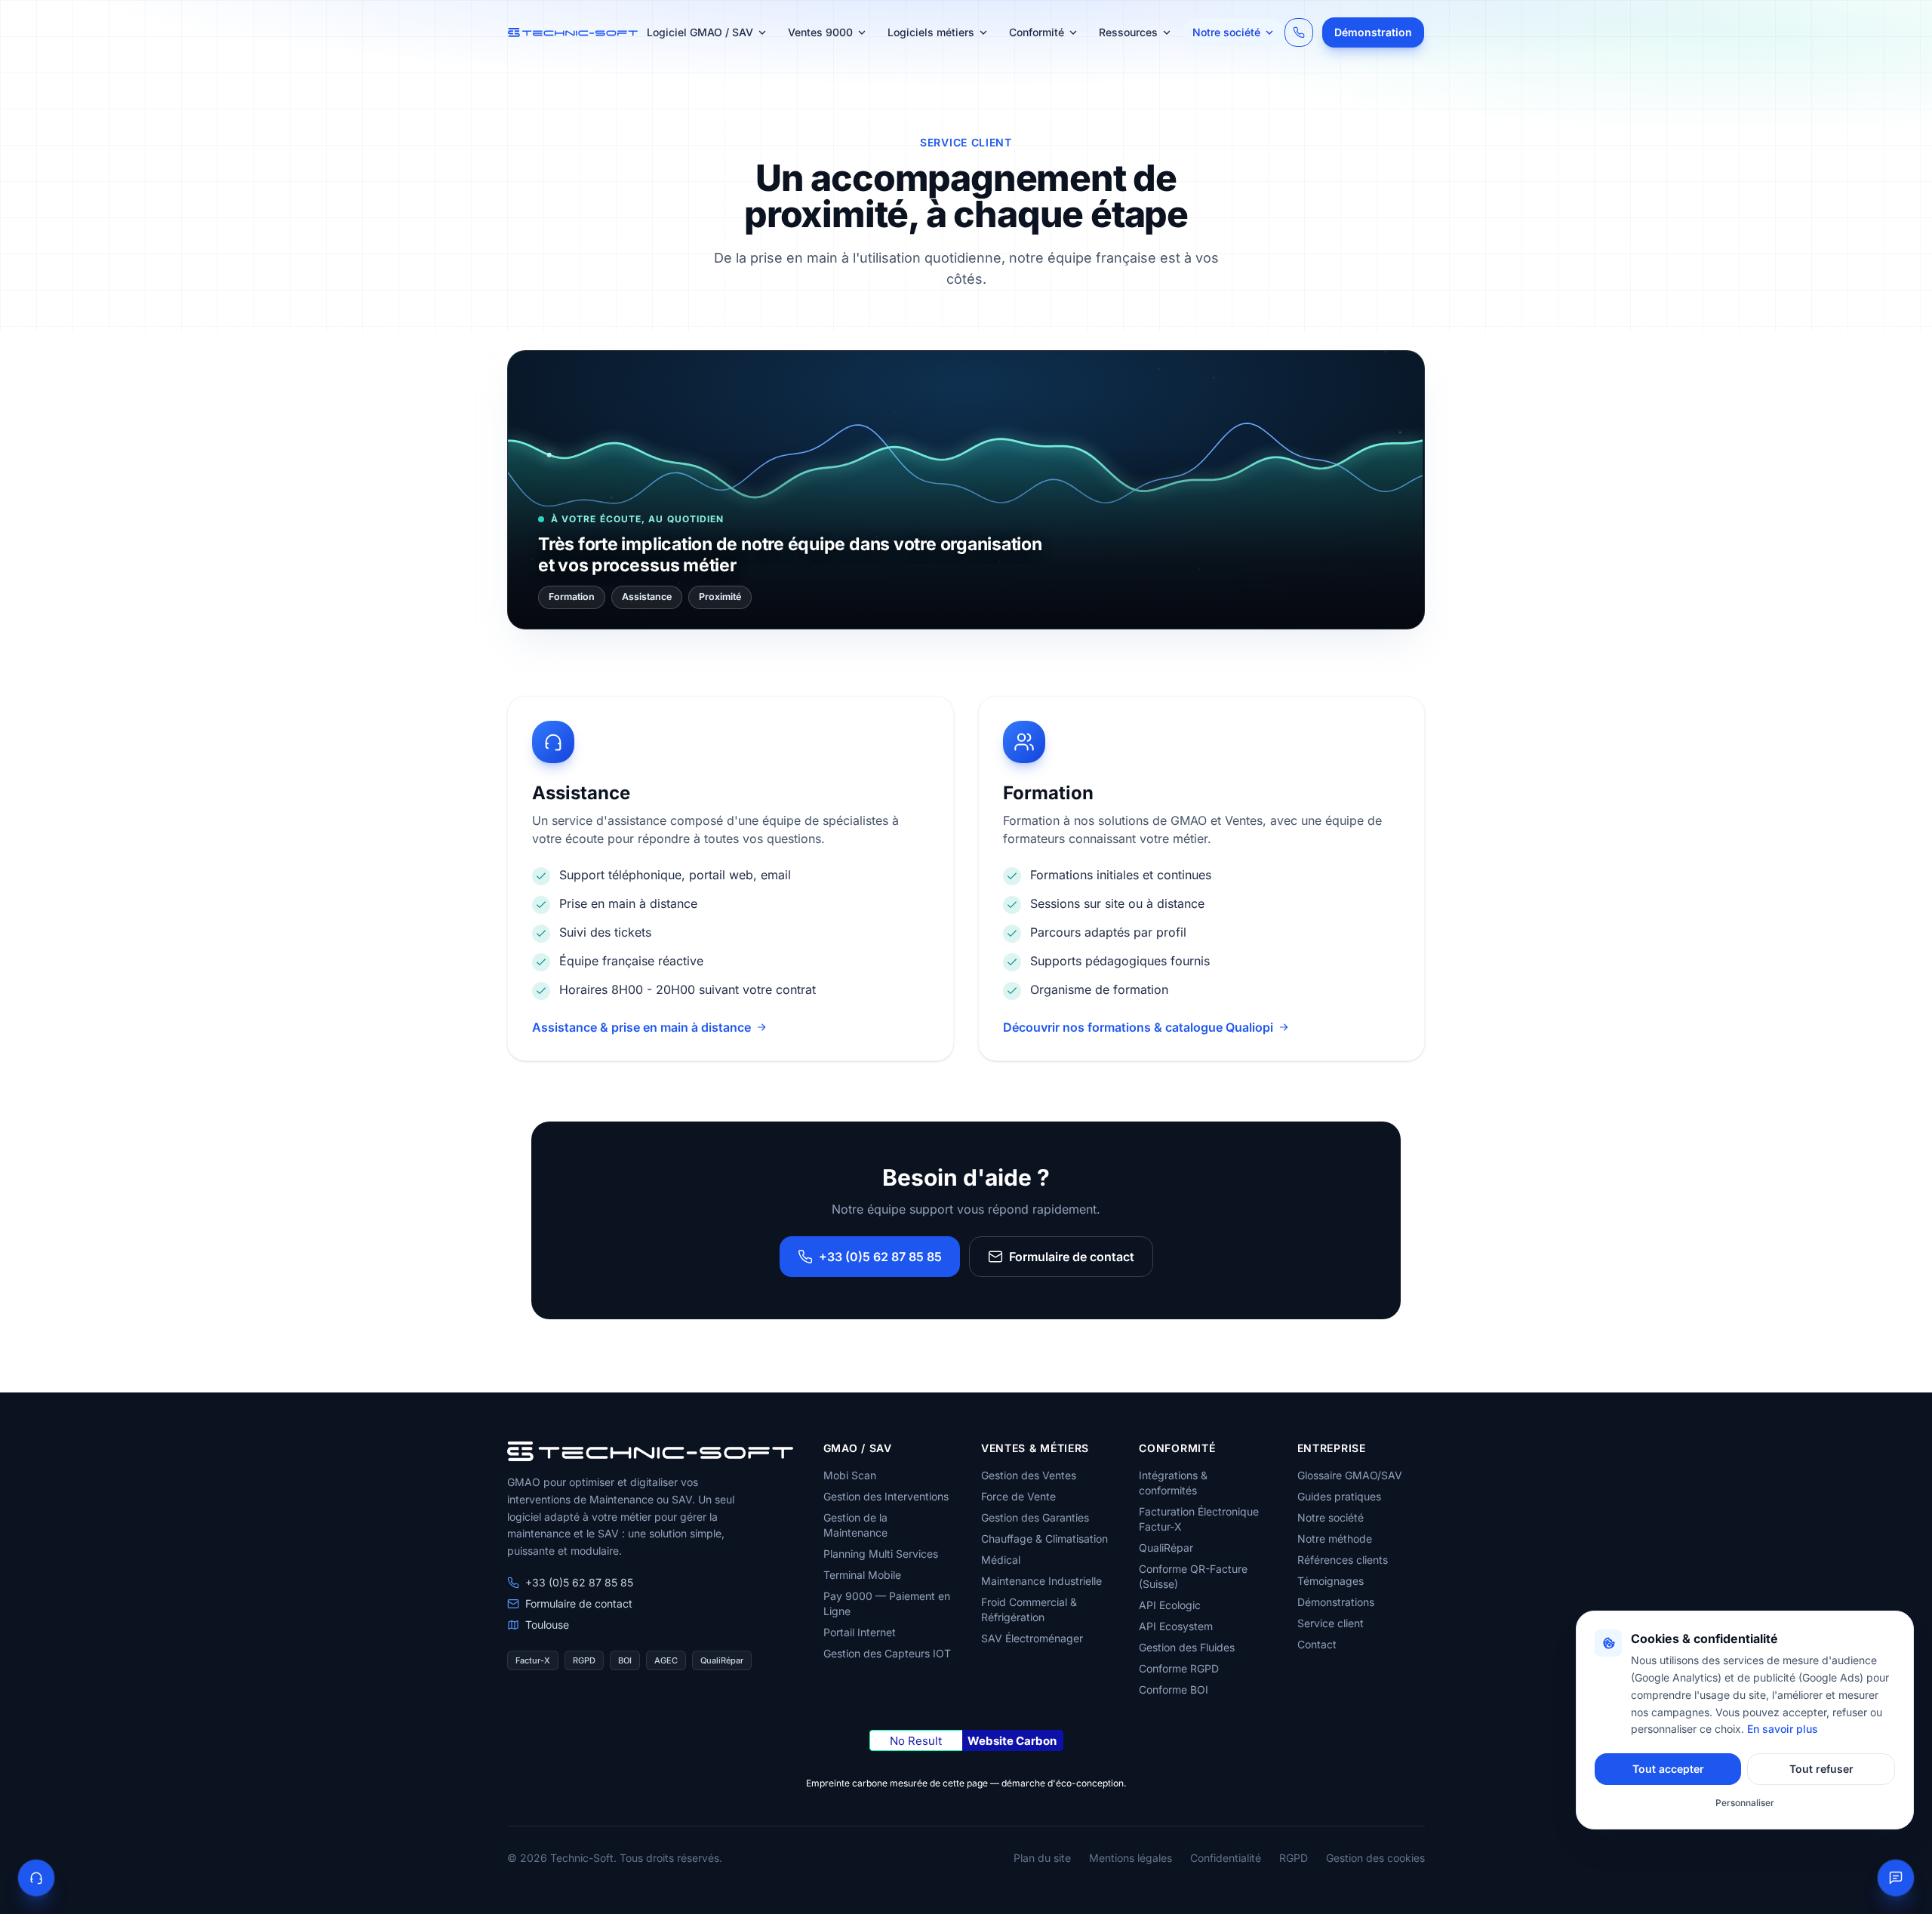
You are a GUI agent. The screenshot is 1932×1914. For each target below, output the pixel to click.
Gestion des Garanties (1035, 1517)
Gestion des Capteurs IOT (887, 1653)
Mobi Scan (850, 1475)
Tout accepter (1668, 1769)
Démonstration (1373, 32)
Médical (1001, 1560)
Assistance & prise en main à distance (641, 1027)
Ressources (1128, 32)
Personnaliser (1745, 1803)
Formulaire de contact (1072, 1257)
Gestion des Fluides (1187, 1647)
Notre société (1226, 32)
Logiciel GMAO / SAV (700, 32)
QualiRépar (1166, 1548)
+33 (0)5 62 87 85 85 (880, 1257)
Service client (1331, 1623)
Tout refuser (1821, 1769)
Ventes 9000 (820, 32)
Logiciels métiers (931, 32)
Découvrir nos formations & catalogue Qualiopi (1138, 1027)
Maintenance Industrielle (1041, 1581)
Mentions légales (1131, 1858)
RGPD (1294, 1858)
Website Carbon (1012, 1741)
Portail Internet (860, 1632)
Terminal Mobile (862, 1575)
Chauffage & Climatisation (1044, 1539)
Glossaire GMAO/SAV (1350, 1475)
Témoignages (1331, 1581)
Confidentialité (1226, 1858)
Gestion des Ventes (1029, 1475)
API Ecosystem (1176, 1626)
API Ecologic (1170, 1605)
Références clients (1343, 1560)
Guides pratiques (1339, 1496)
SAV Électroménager (1032, 1638)
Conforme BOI (1174, 1689)
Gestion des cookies (1375, 1858)
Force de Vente (1018, 1496)
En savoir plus (1783, 1729)
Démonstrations (1336, 1602)
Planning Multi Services (881, 1554)
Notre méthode (1335, 1539)
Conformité (1037, 32)
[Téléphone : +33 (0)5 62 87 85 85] (1299, 32)
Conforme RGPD (1179, 1668)
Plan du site (1042, 1858)
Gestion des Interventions (886, 1496)
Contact (1317, 1644)
